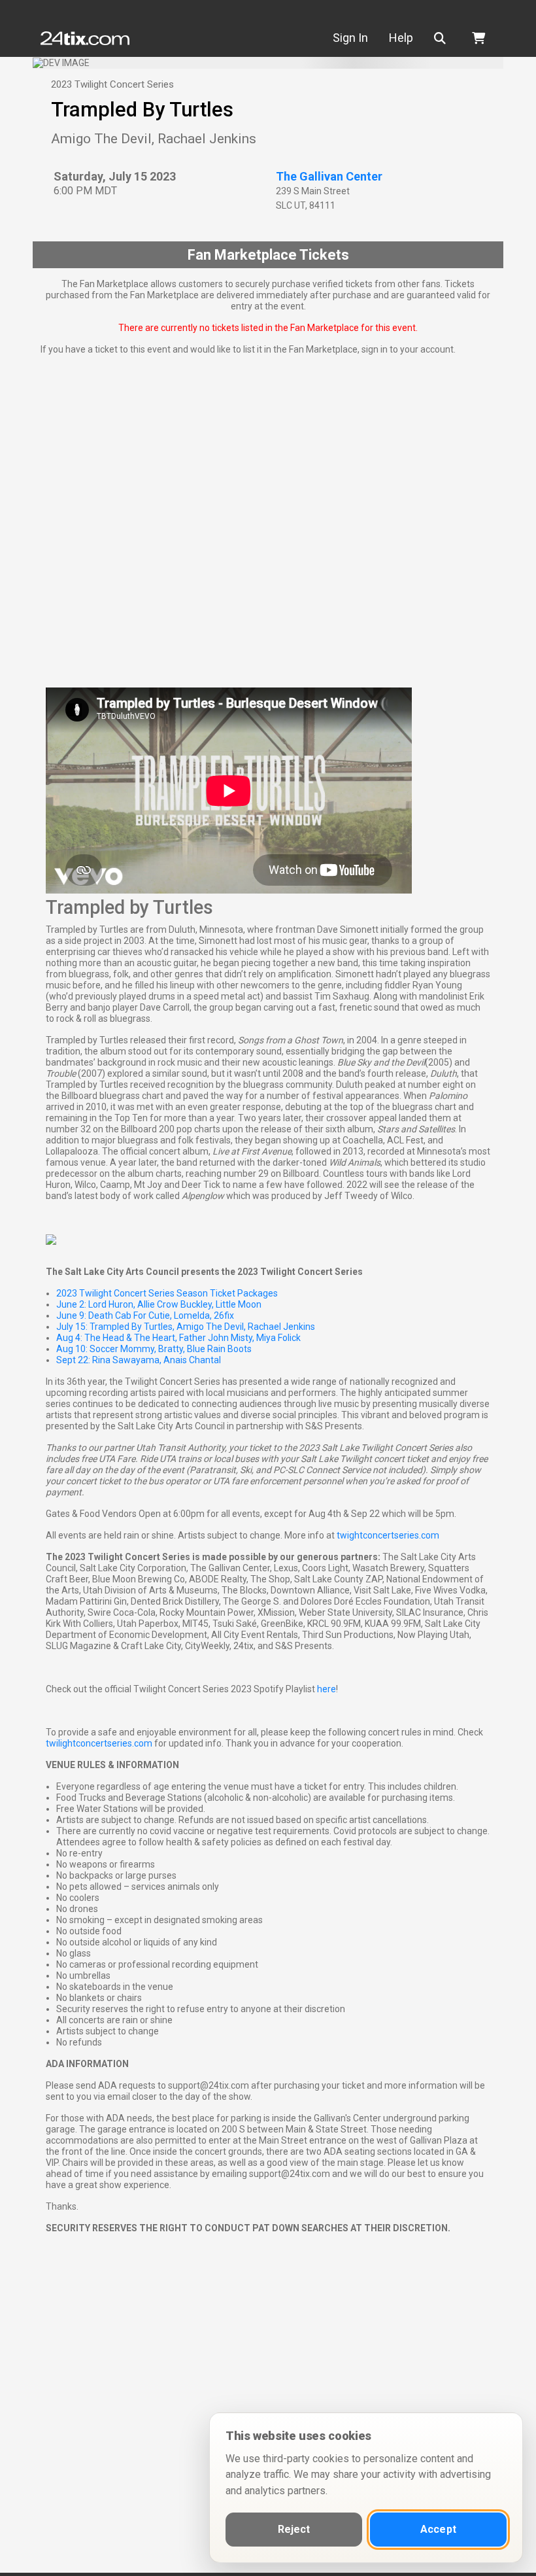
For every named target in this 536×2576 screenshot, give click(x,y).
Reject (294, 2529)
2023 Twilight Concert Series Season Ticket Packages (167, 1293)
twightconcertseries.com (388, 1535)
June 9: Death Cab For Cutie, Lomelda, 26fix (145, 1315)
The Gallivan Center (329, 176)
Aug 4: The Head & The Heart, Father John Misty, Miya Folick (178, 1338)
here (327, 1689)
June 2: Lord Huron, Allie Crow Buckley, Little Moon (159, 1304)
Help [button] (401, 38)
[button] (443, 38)
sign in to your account (408, 349)
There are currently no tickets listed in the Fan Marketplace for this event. (268, 328)
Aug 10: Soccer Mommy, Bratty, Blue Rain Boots (154, 1349)
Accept (438, 2529)
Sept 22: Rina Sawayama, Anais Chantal (139, 1360)
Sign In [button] (350, 38)
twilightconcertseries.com (99, 1743)
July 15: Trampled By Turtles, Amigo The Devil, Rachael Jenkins (186, 1327)
